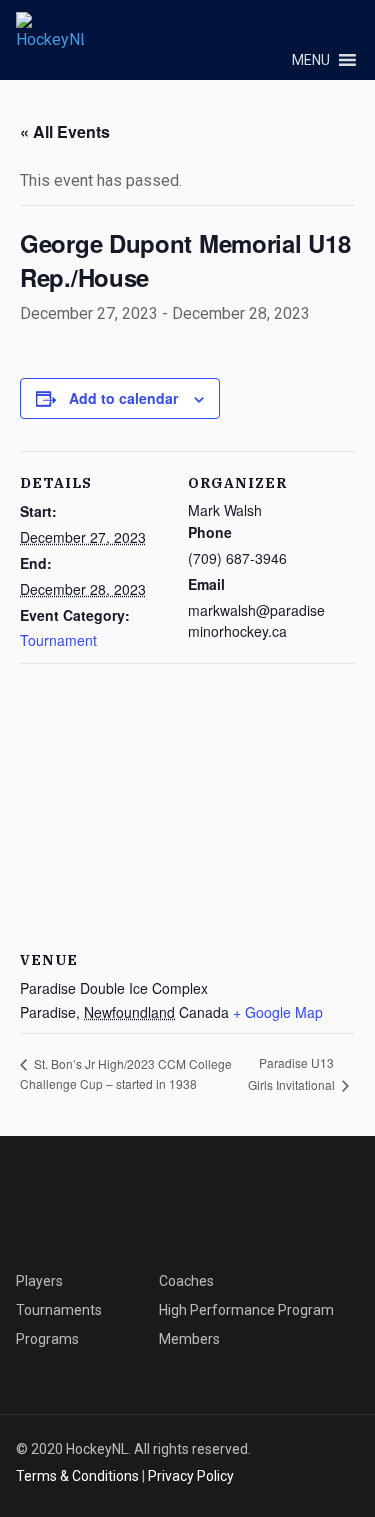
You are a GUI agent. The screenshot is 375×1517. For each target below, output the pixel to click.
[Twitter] (261, 28)
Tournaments (59, 1310)
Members (189, 1339)
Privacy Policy (191, 1476)
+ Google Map (278, 1012)
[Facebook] (345, 28)
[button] (311, 60)
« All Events (65, 131)
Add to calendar (123, 398)
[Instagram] (317, 28)
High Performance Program (246, 1310)
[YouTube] (289, 28)
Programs (47, 1339)
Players (39, 1281)
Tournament (58, 640)
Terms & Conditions (77, 1476)
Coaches (186, 1281)
